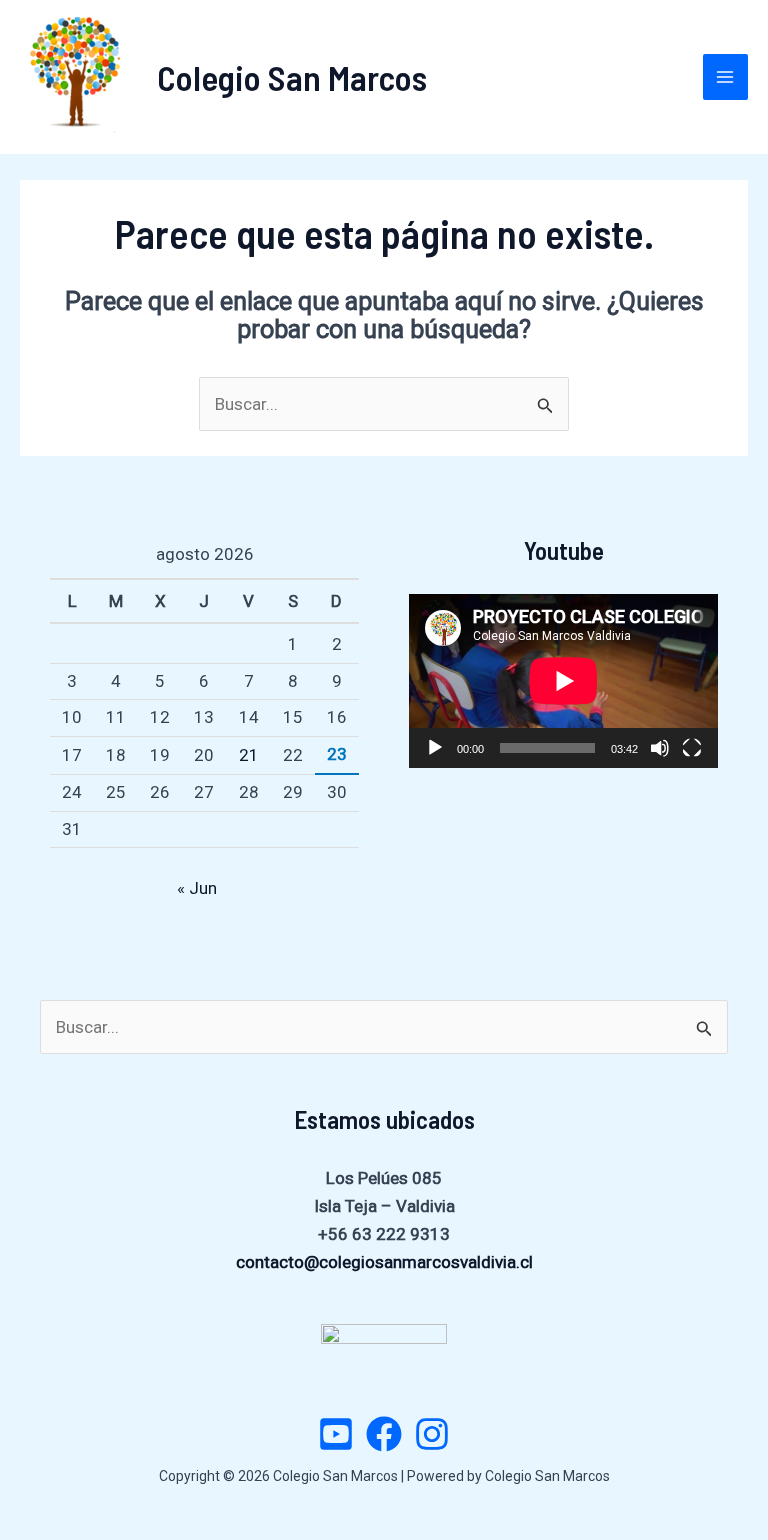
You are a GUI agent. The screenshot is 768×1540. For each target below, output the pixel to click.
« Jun (197, 888)
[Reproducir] (435, 748)
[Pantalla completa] (692, 748)
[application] (563, 681)
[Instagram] (432, 1434)
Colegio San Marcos (292, 77)
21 (249, 755)
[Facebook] (384, 1434)
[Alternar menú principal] (726, 77)
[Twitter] (336, 1434)
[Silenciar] (660, 748)
